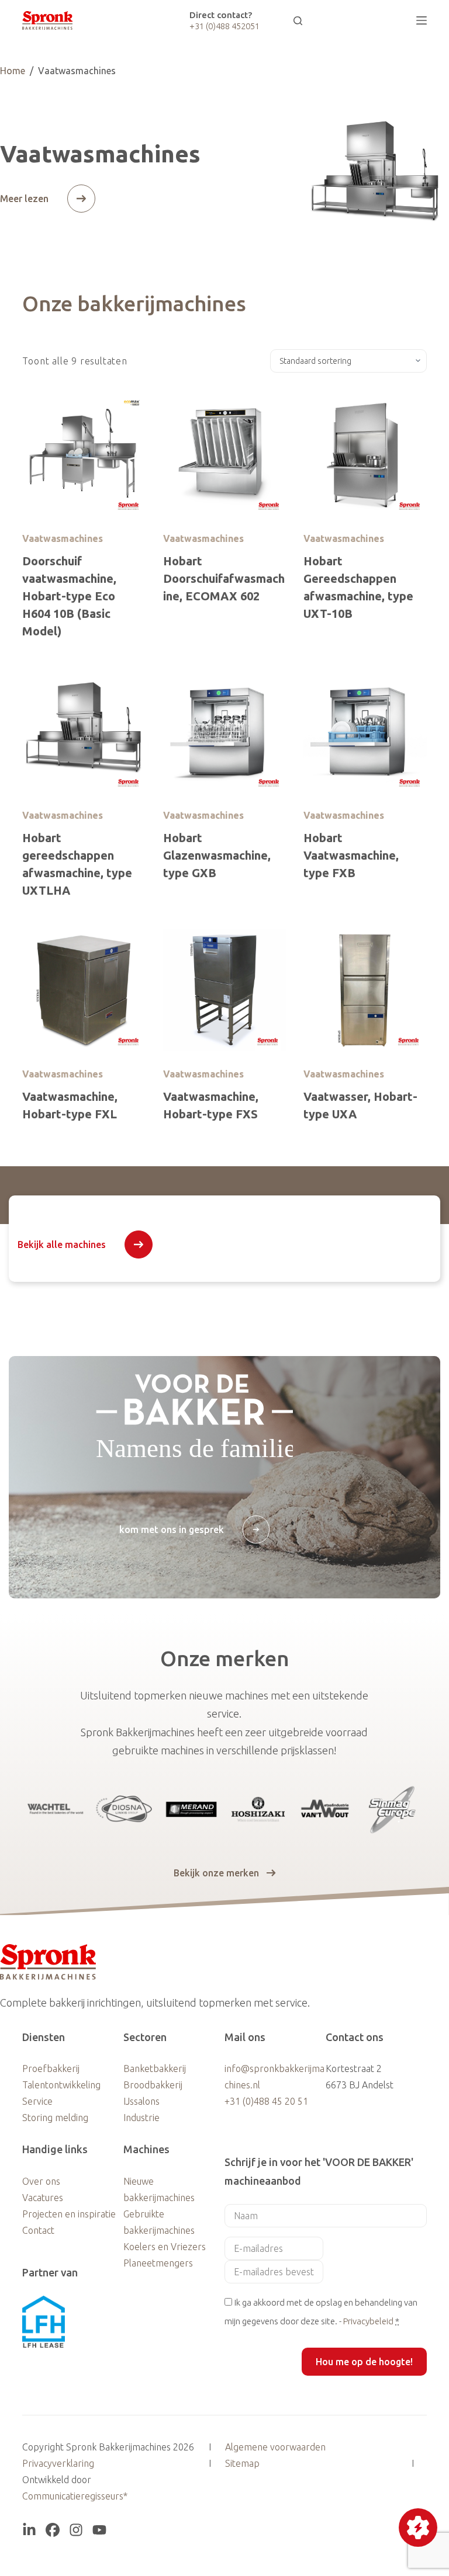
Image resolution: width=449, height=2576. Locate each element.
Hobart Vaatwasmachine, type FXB (351, 855)
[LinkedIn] (29, 2530)
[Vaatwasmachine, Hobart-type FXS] (224, 990)
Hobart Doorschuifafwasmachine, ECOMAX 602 (224, 578)
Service (37, 2101)
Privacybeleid (368, 2321)
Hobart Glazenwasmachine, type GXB (217, 855)
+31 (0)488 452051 (224, 26)
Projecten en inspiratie (69, 2214)
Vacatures (43, 2198)
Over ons (41, 2181)
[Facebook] (53, 2530)
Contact (38, 2230)
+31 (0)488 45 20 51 (266, 2101)
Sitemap (242, 2463)
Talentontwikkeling (61, 2085)
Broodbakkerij (153, 2085)
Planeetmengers (158, 2263)
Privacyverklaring (58, 2463)
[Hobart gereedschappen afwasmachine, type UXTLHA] (84, 731)
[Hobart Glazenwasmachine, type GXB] (224, 731)
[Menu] (422, 20)
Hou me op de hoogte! (364, 2362)
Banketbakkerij (155, 2069)
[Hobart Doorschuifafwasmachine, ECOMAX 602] (224, 454)
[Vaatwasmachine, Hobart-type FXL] (84, 990)
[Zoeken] (298, 21)
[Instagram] (76, 2530)
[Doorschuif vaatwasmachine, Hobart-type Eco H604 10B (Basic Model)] (84, 454)
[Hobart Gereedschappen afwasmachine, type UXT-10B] (365, 454)
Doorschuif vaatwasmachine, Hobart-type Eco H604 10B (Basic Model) (69, 596)
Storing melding (55, 2118)
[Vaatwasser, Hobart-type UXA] (365, 990)
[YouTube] (99, 2530)
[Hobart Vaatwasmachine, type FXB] (365, 731)
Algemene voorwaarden (275, 2447)
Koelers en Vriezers (165, 2247)
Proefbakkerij (51, 2069)
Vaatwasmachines (63, 538)
